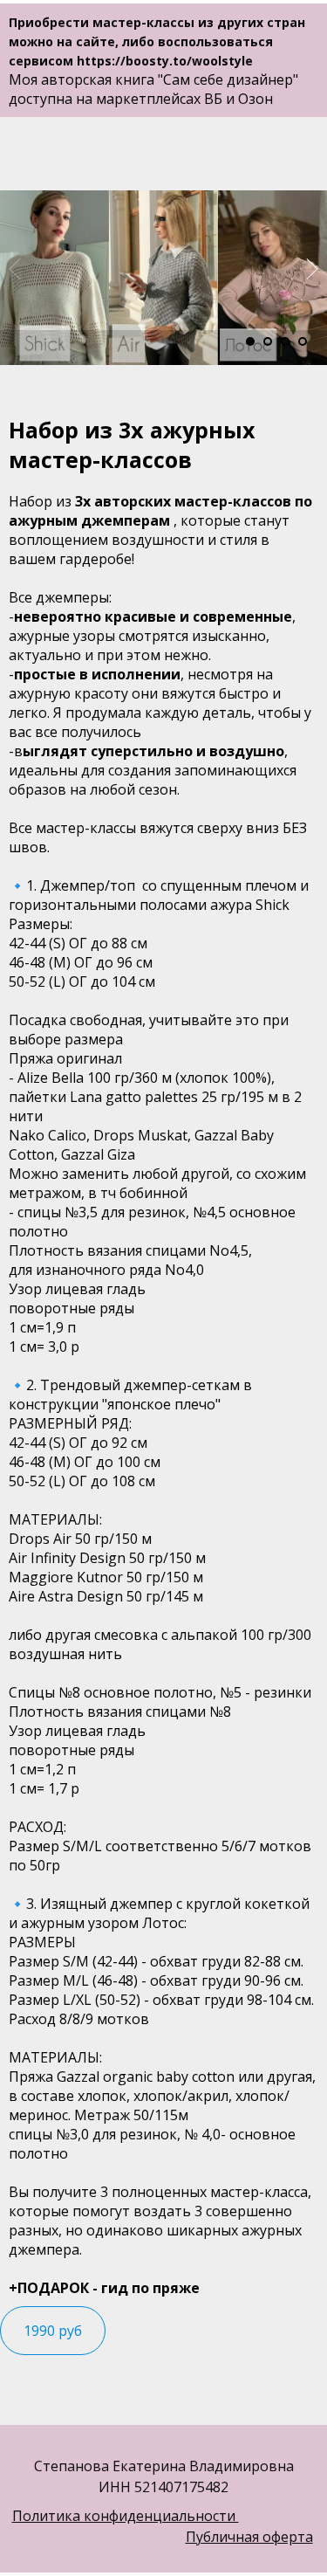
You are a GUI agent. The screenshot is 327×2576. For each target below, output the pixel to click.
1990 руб (53, 2331)
